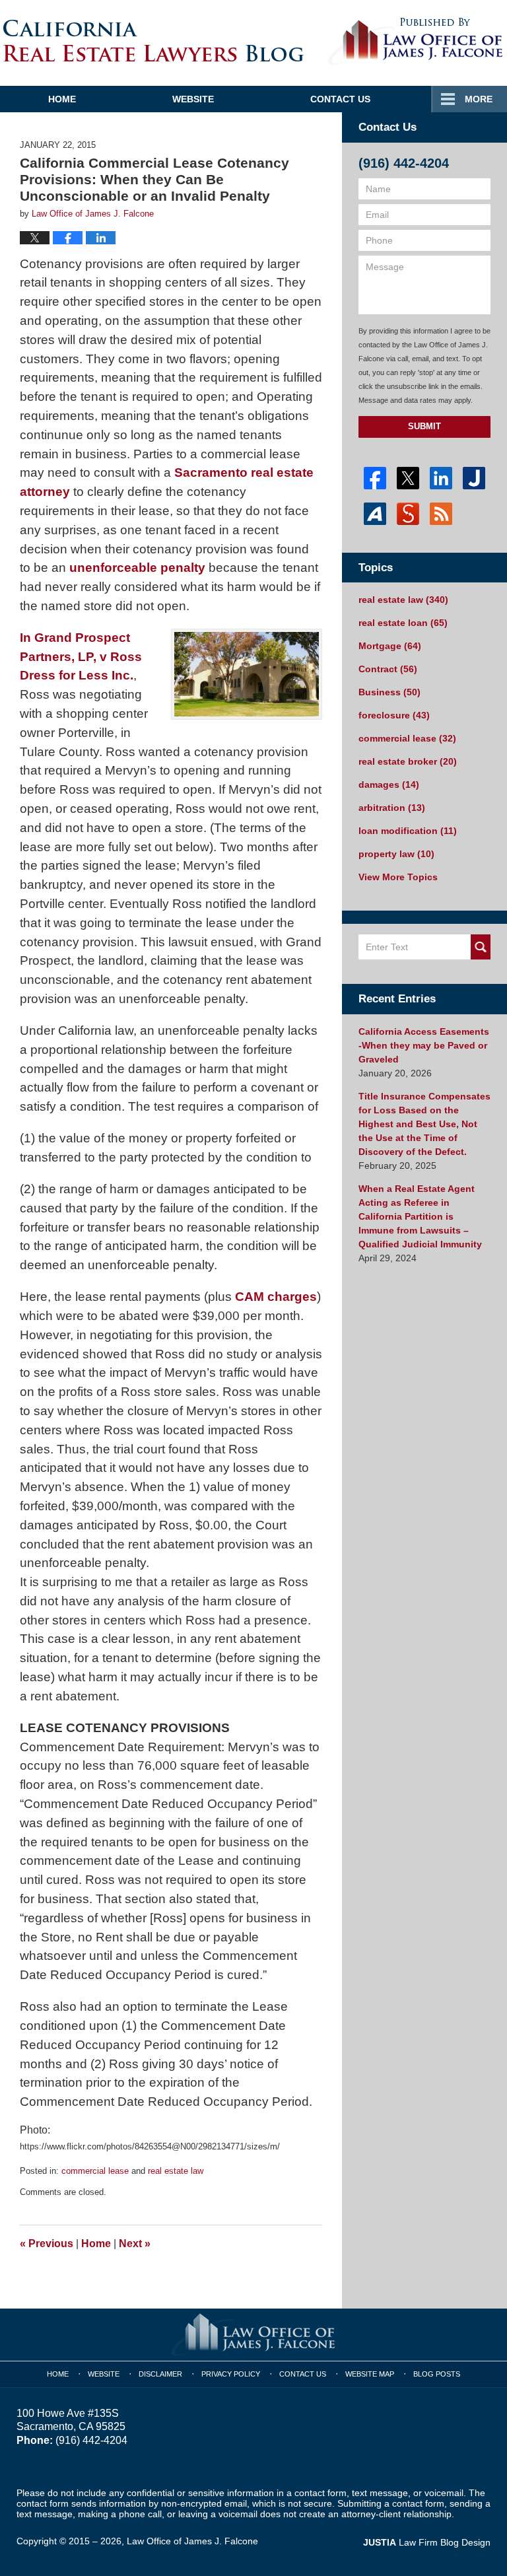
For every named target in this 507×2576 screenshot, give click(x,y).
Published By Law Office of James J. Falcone (416, 42)
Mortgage (390, 646)
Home (62, 99)
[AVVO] (375, 514)
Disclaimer (160, 2374)
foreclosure (394, 715)
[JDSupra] (408, 514)
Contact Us (340, 99)
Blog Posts (437, 2374)
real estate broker (408, 761)
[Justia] (474, 478)
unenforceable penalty (137, 568)
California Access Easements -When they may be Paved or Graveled (424, 1045)
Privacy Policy (231, 2374)
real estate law (176, 2171)
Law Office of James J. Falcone (192, 2541)
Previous (47, 2244)
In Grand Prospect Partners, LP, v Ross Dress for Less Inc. (81, 657)
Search (481, 947)
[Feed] (441, 514)
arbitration (392, 808)
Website (193, 99)
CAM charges (276, 1297)
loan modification (408, 831)
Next (135, 2244)
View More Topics (398, 877)
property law (396, 854)
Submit (424, 426)
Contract (388, 669)
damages (389, 784)
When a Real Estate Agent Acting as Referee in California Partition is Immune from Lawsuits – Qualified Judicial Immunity (420, 1216)
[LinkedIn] (441, 478)
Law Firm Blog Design (427, 2542)
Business (389, 692)
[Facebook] (375, 478)
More (479, 99)
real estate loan (403, 623)
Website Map (370, 2374)
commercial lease (95, 2171)
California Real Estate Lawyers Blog (153, 41)
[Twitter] (408, 478)
